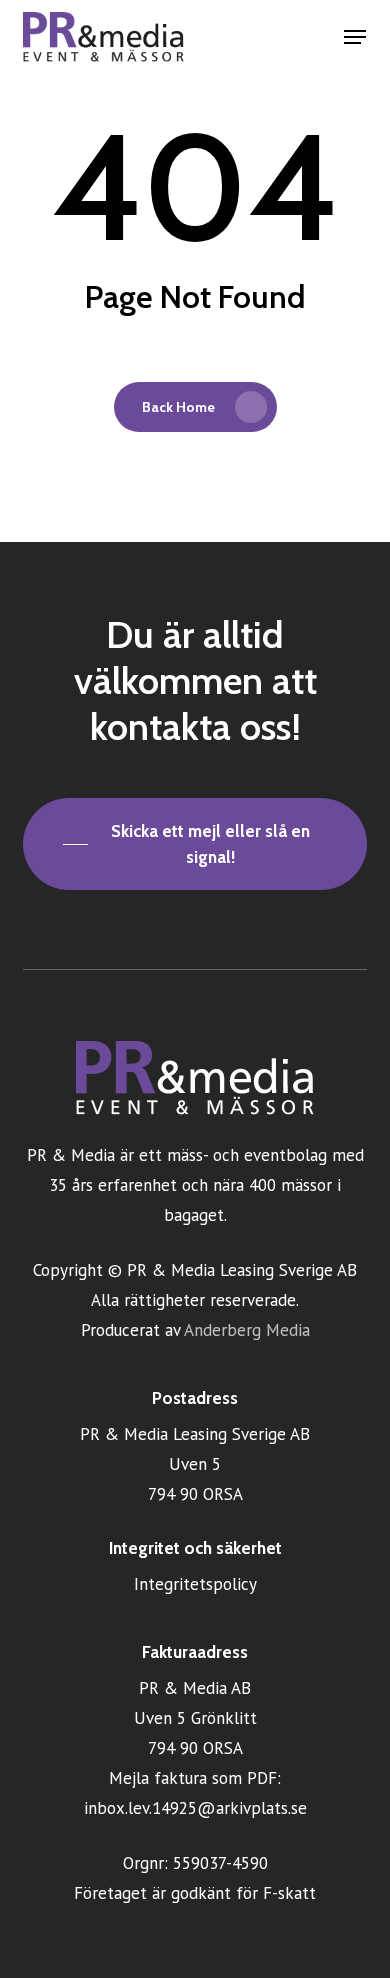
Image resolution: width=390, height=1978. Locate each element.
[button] (355, 37)
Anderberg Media (247, 1330)
